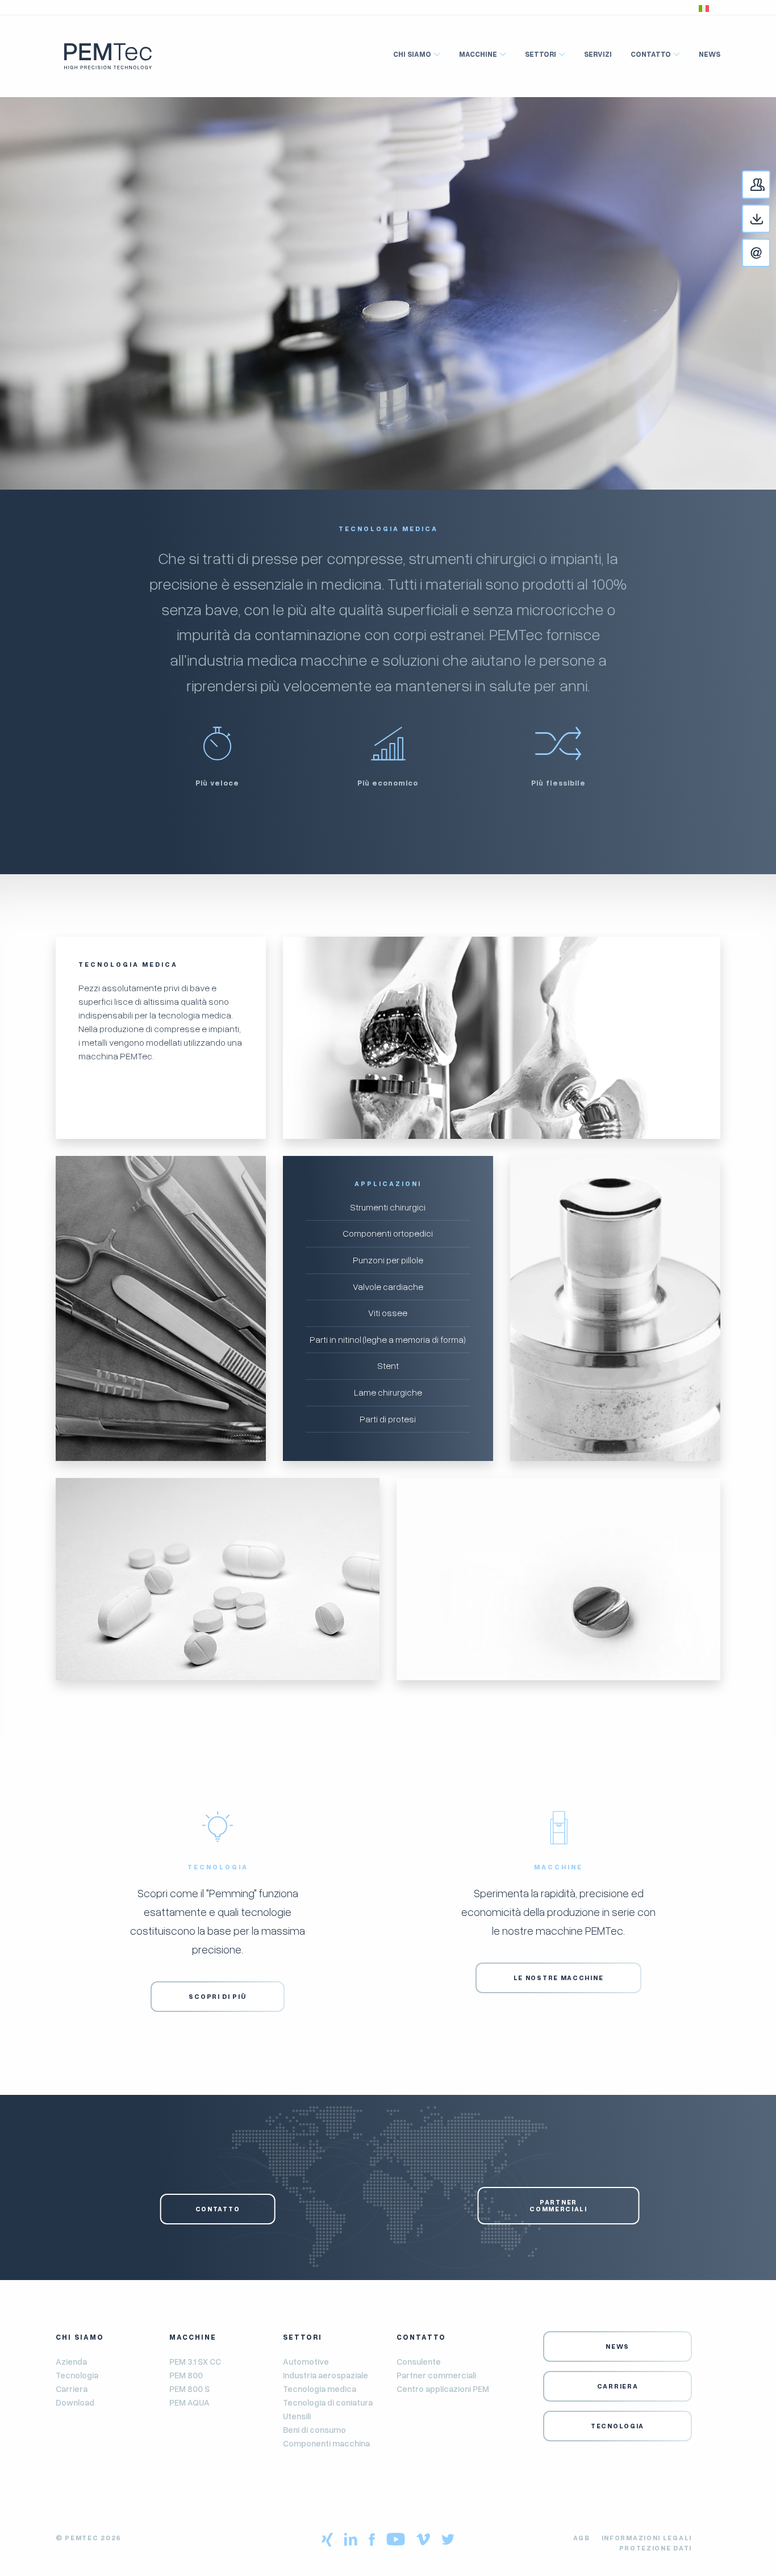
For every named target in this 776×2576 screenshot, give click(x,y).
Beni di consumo (314, 2429)
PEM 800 (186, 2375)
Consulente (419, 2361)
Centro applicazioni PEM (443, 2389)
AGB (582, 2538)
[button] (704, 7)
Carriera (72, 2389)
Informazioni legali (647, 2538)
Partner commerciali (558, 2205)
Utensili (297, 2416)
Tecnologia (77, 2375)
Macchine (478, 54)
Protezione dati (656, 2548)
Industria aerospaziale (326, 2375)
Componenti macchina (326, 2443)
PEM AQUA (189, 2402)
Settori (541, 54)
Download (770, 220)
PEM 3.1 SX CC (195, 2361)
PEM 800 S (189, 2389)
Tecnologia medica (320, 2389)
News (710, 54)
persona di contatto (770, 190)
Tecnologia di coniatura (328, 2402)
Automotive (306, 2361)
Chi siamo (412, 54)
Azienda (71, 2361)
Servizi (598, 54)
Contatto (770, 254)
